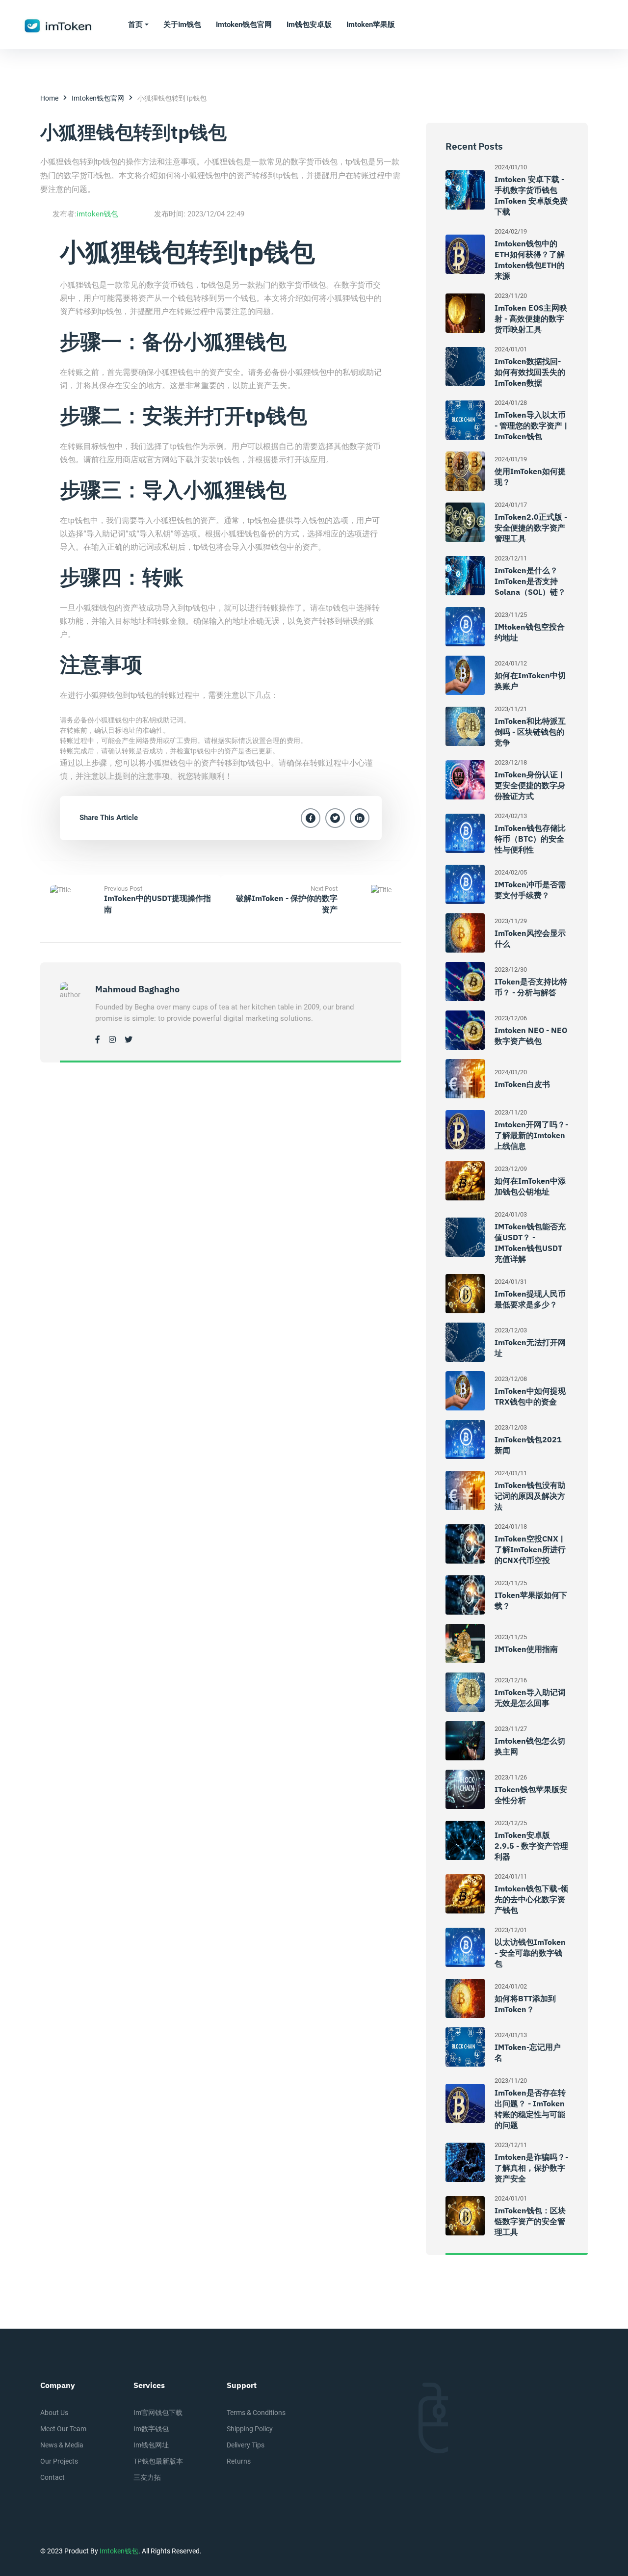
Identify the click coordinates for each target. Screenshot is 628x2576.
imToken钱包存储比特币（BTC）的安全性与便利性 (530, 839)
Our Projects (59, 2461)
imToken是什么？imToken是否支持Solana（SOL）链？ (530, 581)
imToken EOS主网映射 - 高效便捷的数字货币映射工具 (531, 319)
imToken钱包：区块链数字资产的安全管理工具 (530, 2221)
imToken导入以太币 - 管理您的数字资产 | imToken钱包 (531, 425)
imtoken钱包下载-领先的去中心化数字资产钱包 (531, 1899)
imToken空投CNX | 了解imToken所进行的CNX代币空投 (530, 1549)
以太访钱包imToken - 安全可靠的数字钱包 (530, 1953)
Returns (239, 2461)
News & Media (62, 2445)
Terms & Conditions (256, 2413)
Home (49, 98)
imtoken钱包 (97, 214)
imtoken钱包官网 (98, 98)
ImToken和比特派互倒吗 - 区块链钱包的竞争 (530, 732)
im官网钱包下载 (158, 2413)
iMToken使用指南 (526, 1649)
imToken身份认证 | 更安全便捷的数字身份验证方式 (530, 785)
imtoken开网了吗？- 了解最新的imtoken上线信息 (531, 1135)
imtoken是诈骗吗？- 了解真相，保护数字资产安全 (531, 2168)
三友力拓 (147, 2477)
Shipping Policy (250, 2429)
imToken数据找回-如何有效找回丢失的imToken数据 (530, 372)
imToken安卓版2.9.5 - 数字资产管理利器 (531, 1846)
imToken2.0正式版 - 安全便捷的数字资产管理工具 (531, 528)
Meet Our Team (63, 2429)
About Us (54, 2413)
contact (52, 2477)
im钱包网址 (151, 2445)
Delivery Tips (246, 2445)
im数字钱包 (151, 2429)
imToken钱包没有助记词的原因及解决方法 (530, 1496)
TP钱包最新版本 (158, 2461)
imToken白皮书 (522, 1084)
